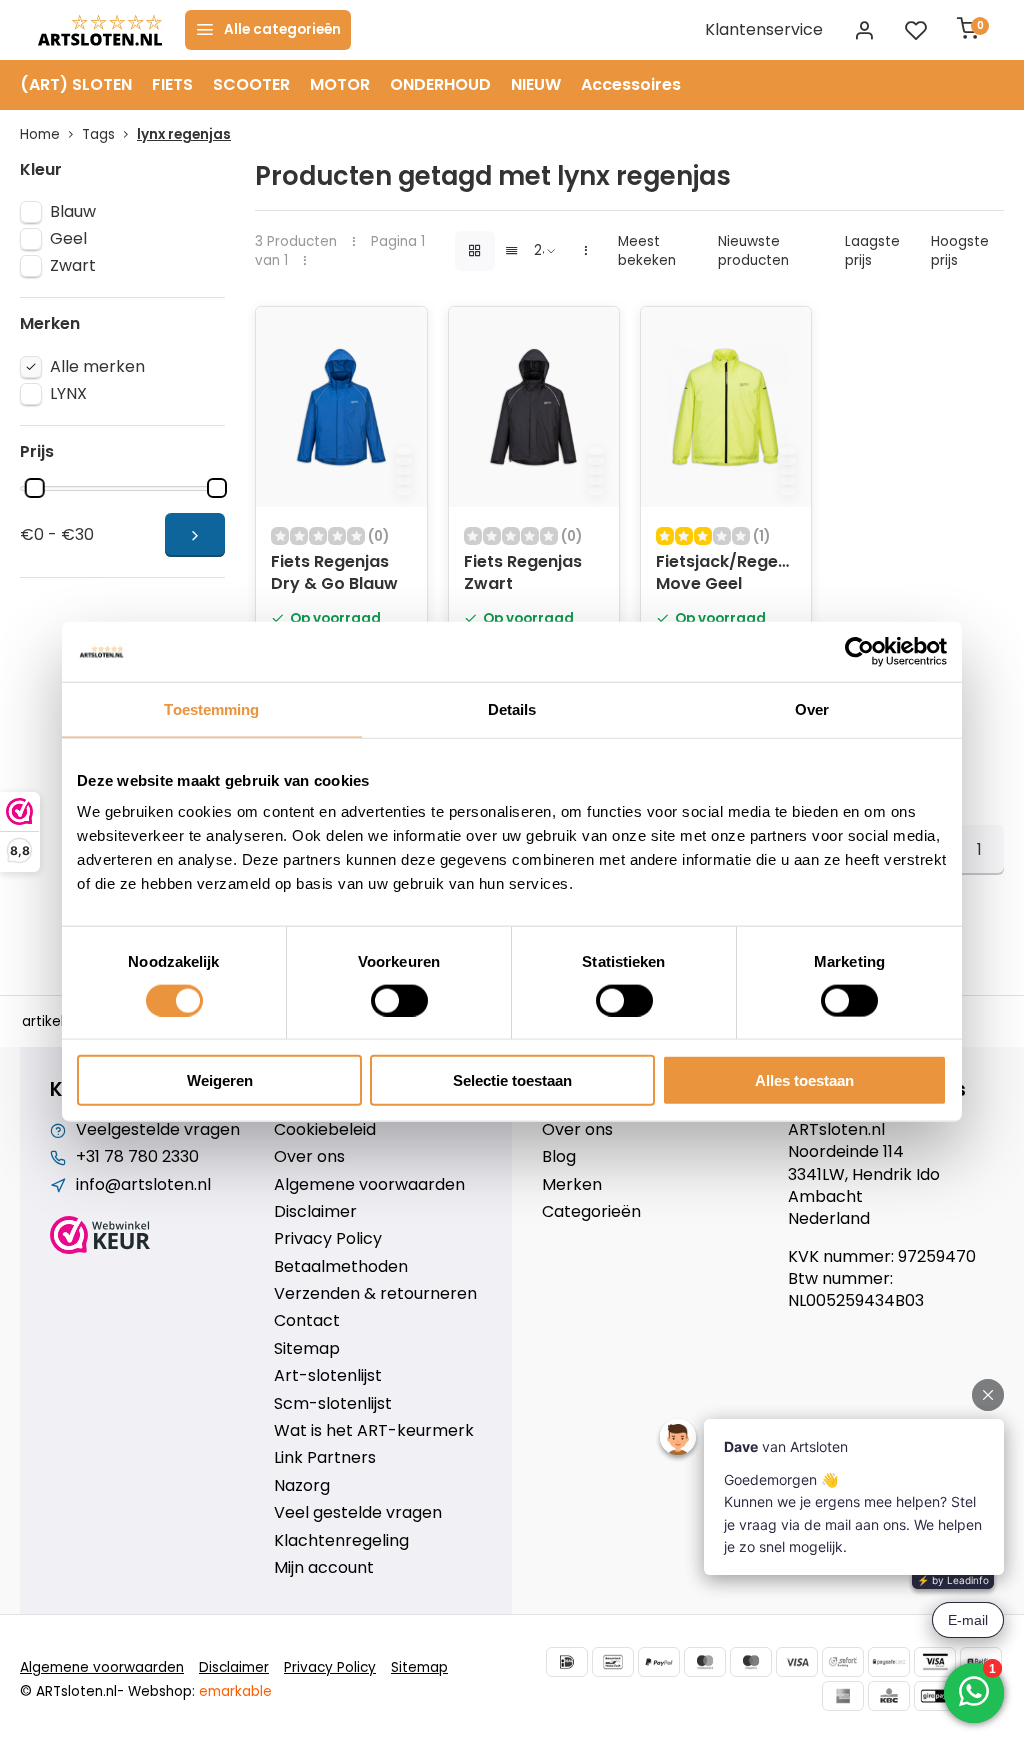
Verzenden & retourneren (375, 1294)
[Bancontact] (613, 1662)
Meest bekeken (647, 251)
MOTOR (340, 84)
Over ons (309, 1157)
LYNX (68, 394)
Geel (68, 239)
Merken (572, 1185)
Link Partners (325, 1458)
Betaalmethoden (341, 1267)
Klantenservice (764, 30)
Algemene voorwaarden (369, 1185)
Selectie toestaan (512, 1080)
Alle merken (97, 367)
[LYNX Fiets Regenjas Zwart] (534, 407)
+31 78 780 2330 (137, 1157)
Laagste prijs (872, 251)
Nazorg (302, 1486)
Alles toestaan (804, 1080)
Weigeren (220, 1080)
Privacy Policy (328, 1239)
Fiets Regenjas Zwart (523, 573)
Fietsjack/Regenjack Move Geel (726, 573)
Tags (98, 134)
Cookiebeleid (325, 1130)
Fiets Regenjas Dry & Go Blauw (334, 573)
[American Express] (843, 1696)
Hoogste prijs (960, 251)
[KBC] (889, 1696)
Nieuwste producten (753, 251)
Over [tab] (812, 708)
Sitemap (307, 1349)
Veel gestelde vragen (358, 1513)
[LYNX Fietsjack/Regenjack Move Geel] (726, 407)
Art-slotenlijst (328, 1376)
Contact (307, 1321)
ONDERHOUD (440, 84)
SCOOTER (251, 84)
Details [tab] (512, 708)
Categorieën (591, 1212)
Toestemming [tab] (211, 708)
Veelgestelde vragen (158, 1130)
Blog (559, 1157)
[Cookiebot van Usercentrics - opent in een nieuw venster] (859, 651)
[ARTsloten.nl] (100, 30)
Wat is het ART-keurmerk (374, 1431)
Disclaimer (315, 1212)
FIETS (172, 84)
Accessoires (631, 84)
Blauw (73, 212)
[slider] (35, 488)
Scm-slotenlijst (333, 1404)
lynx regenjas (184, 134)
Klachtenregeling (341, 1541)
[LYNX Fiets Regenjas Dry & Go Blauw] (341, 407)
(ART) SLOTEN (76, 84)
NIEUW (536, 84)
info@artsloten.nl (143, 1185)
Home (40, 134)
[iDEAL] (567, 1662)
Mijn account (324, 1568)
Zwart (73, 266)
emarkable (235, 1691)
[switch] (399, 1000)
